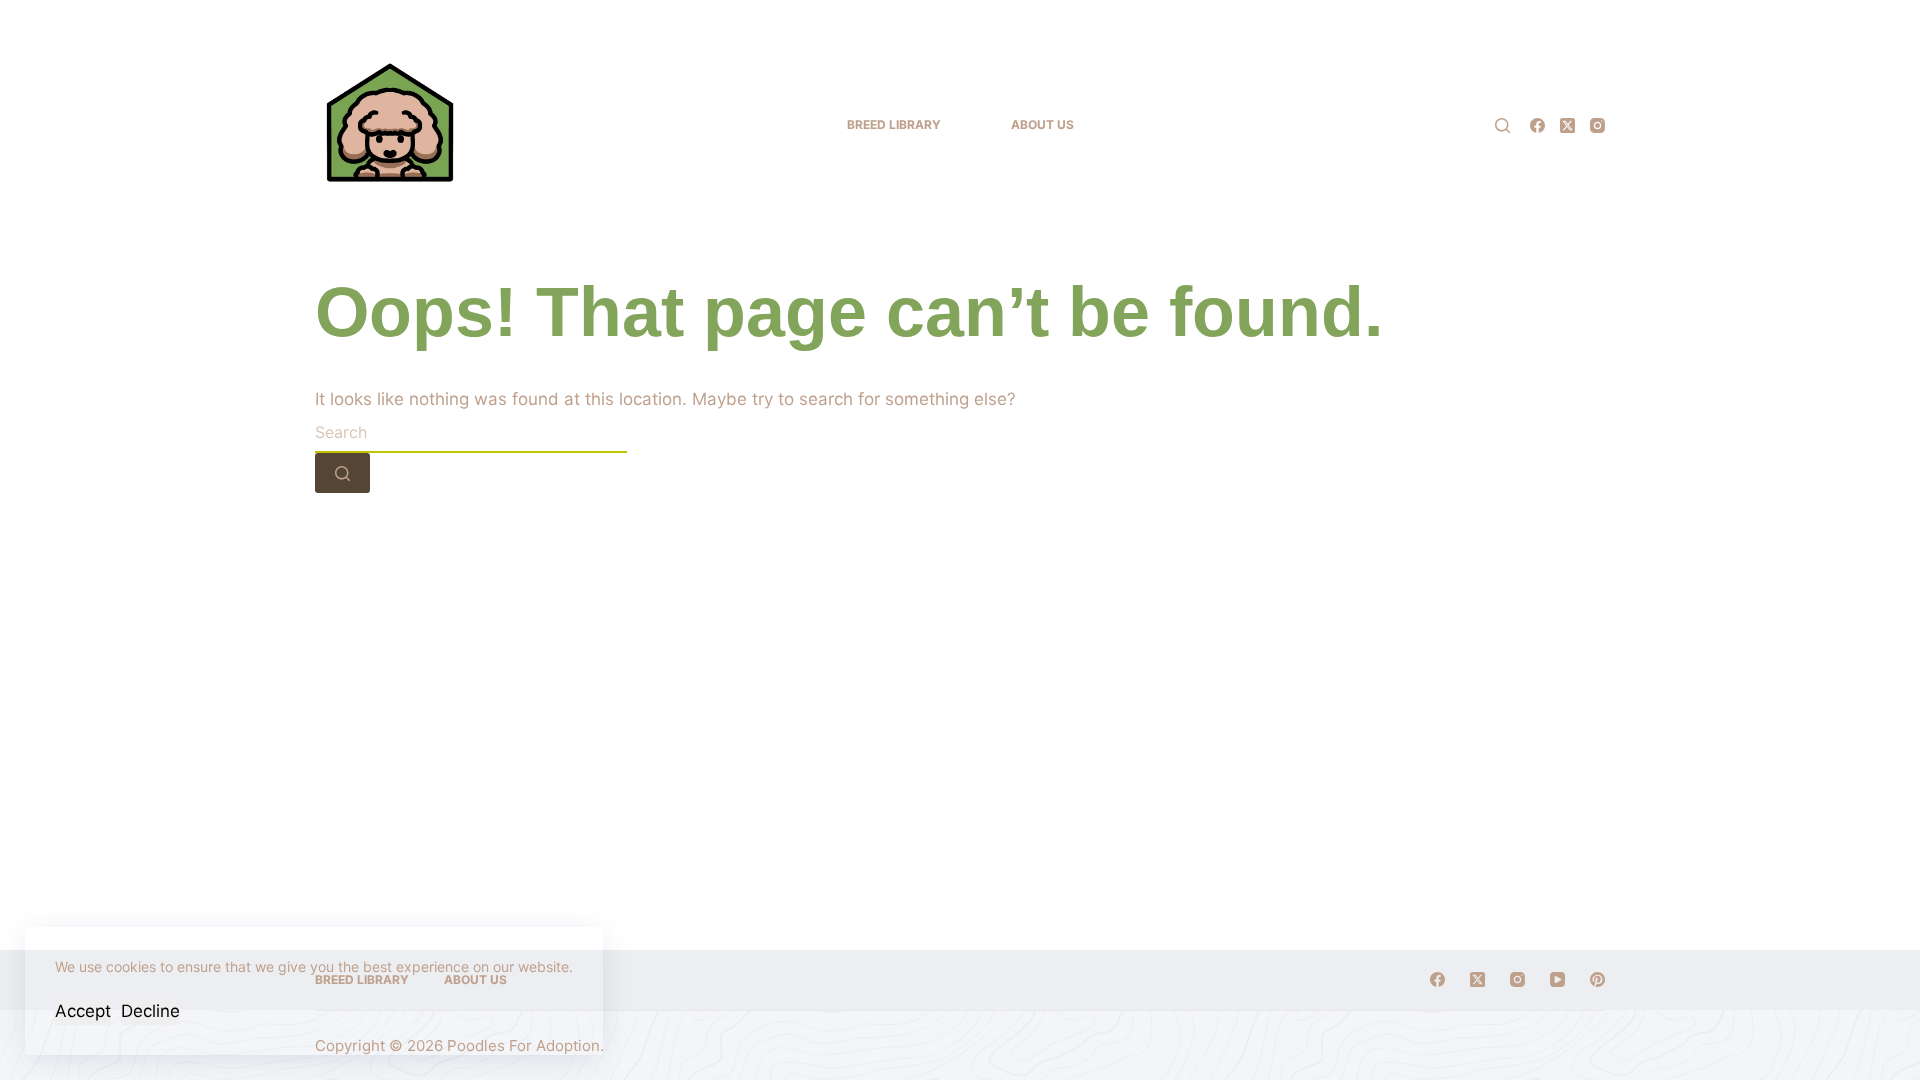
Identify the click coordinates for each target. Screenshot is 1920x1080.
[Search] (1502, 125)
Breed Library (894, 124)
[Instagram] (1597, 125)
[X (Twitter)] (1567, 125)
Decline (150, 1011)
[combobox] (471, 433)
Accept (83, 1011)
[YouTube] (1557, 979)
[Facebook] (1537, 125)
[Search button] (342, 473)
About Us (1042, 124)
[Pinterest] (1597, 979)
